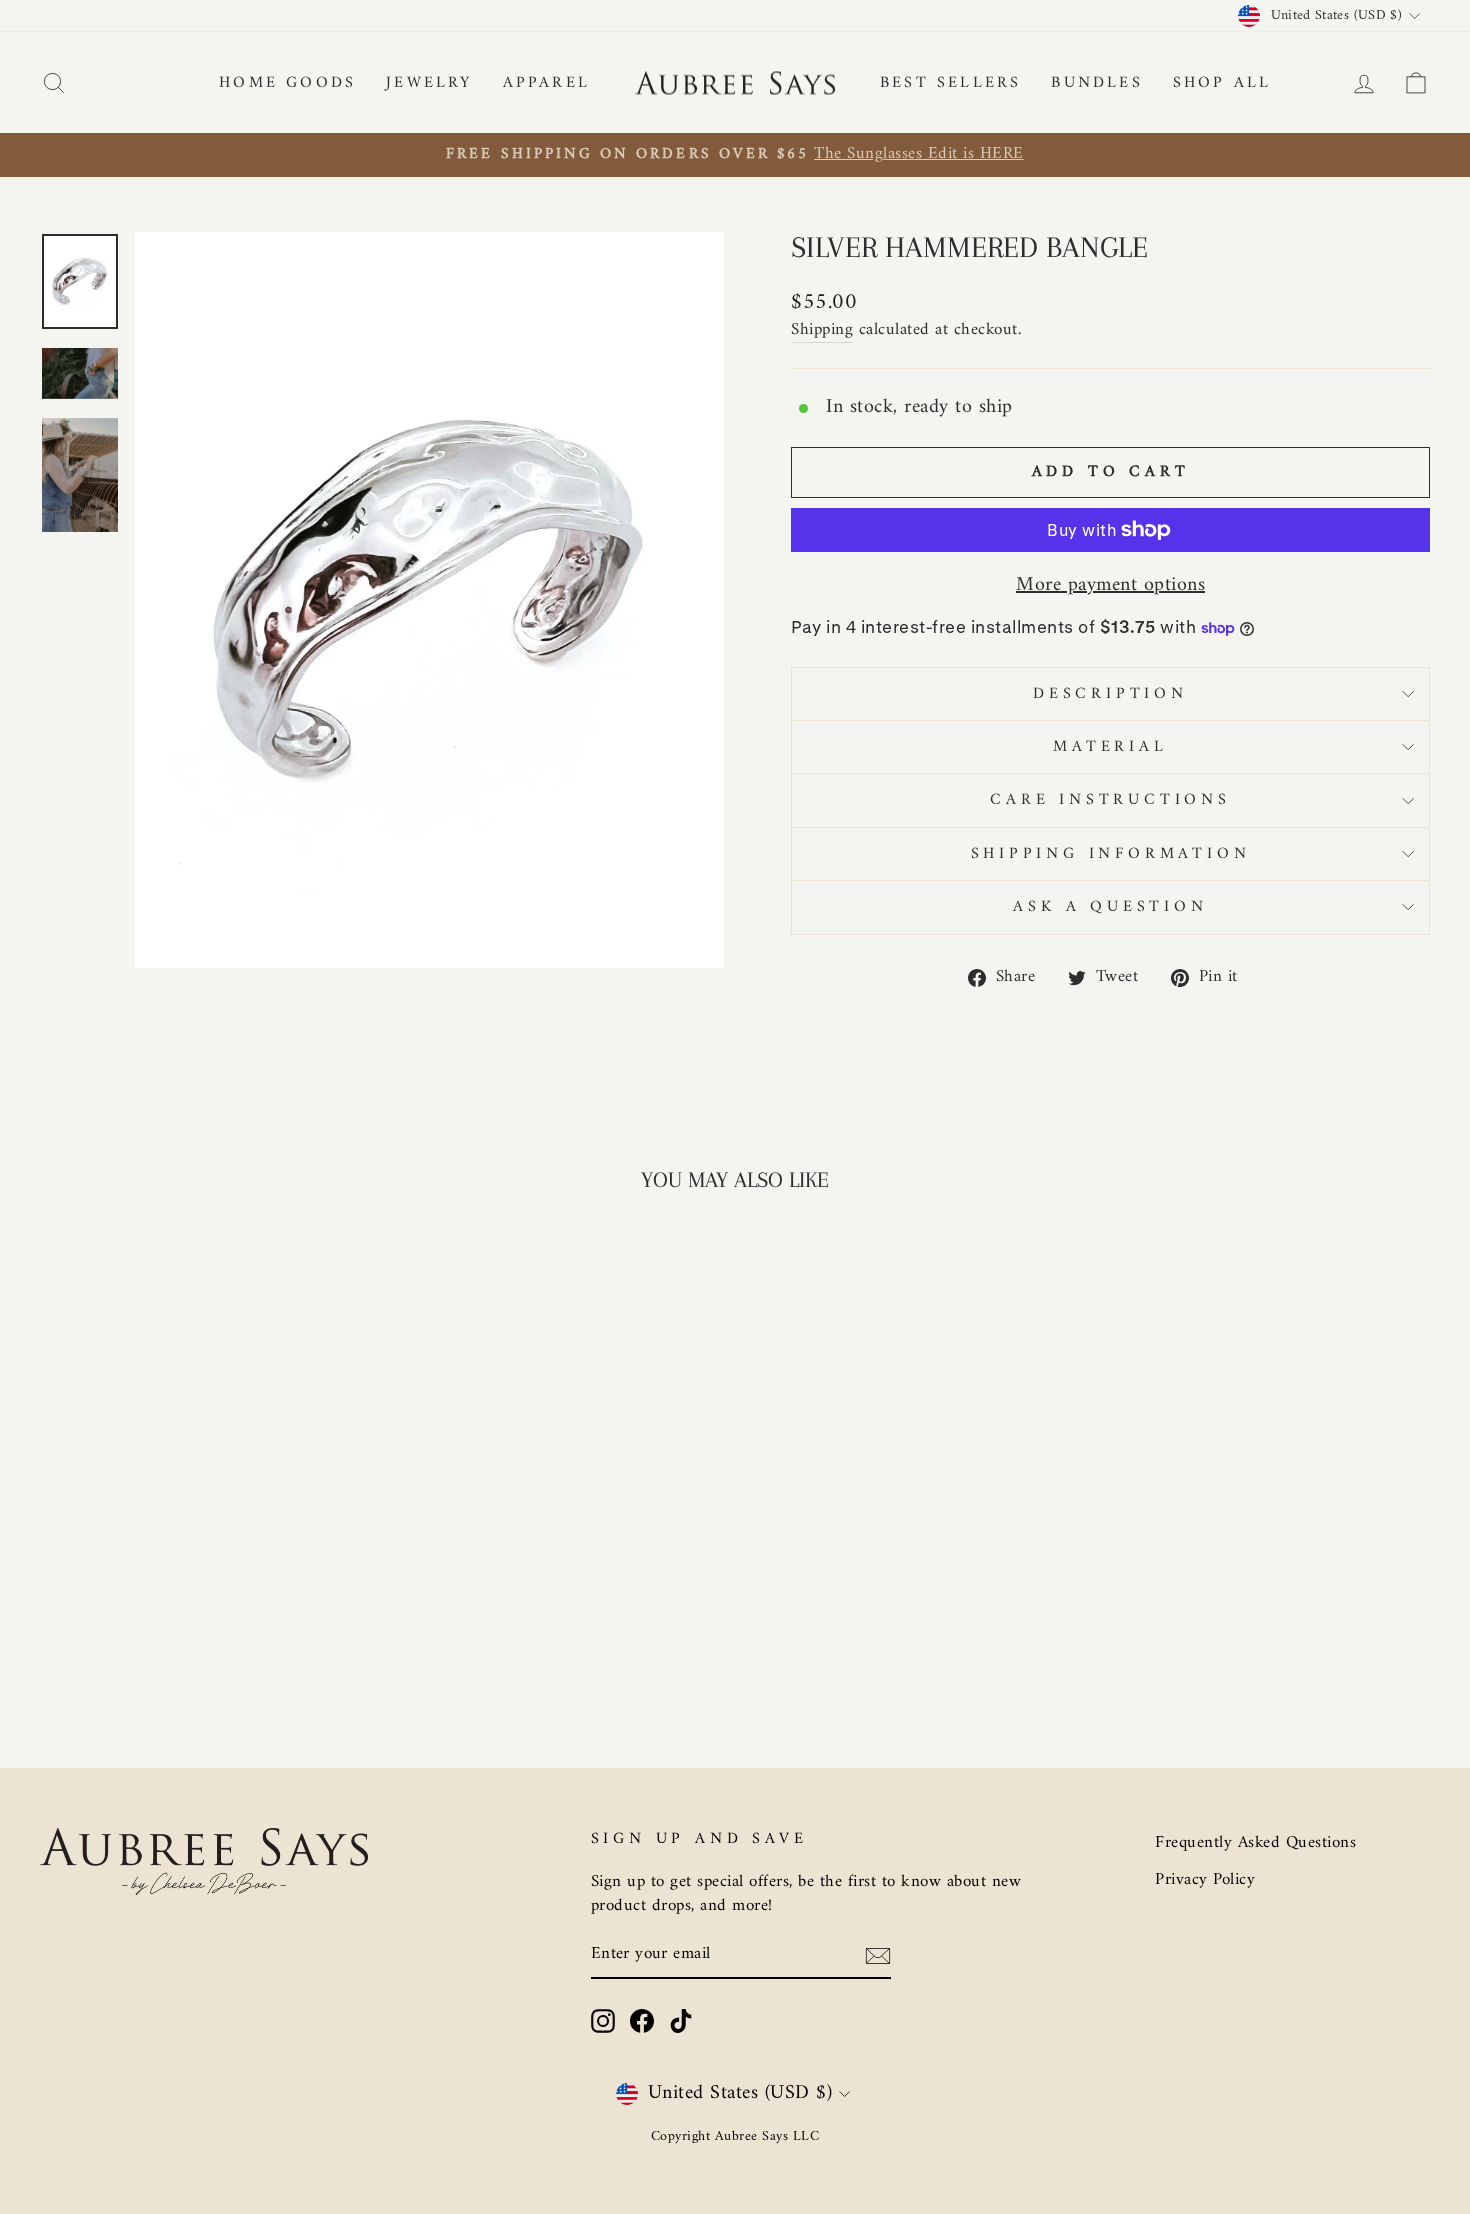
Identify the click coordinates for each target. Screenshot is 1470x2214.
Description (1110, 694)
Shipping (822, 331)
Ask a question (1110, 907)
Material (1110, 747)
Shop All (1222, 83)
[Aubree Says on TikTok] (681, 2021)
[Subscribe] (878, 1956)
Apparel (546, 83)
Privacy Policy (1205, 1880)
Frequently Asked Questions (1255, 1843)
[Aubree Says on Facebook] (642, 2021)
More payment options (1110, 586)
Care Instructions (1110, 800)
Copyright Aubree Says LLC (735, 2136)
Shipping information (1111, 854)
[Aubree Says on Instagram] (603, 2021)
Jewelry (429, 83)
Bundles (1096, 83)
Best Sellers (950, 83)
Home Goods (287, 83)
